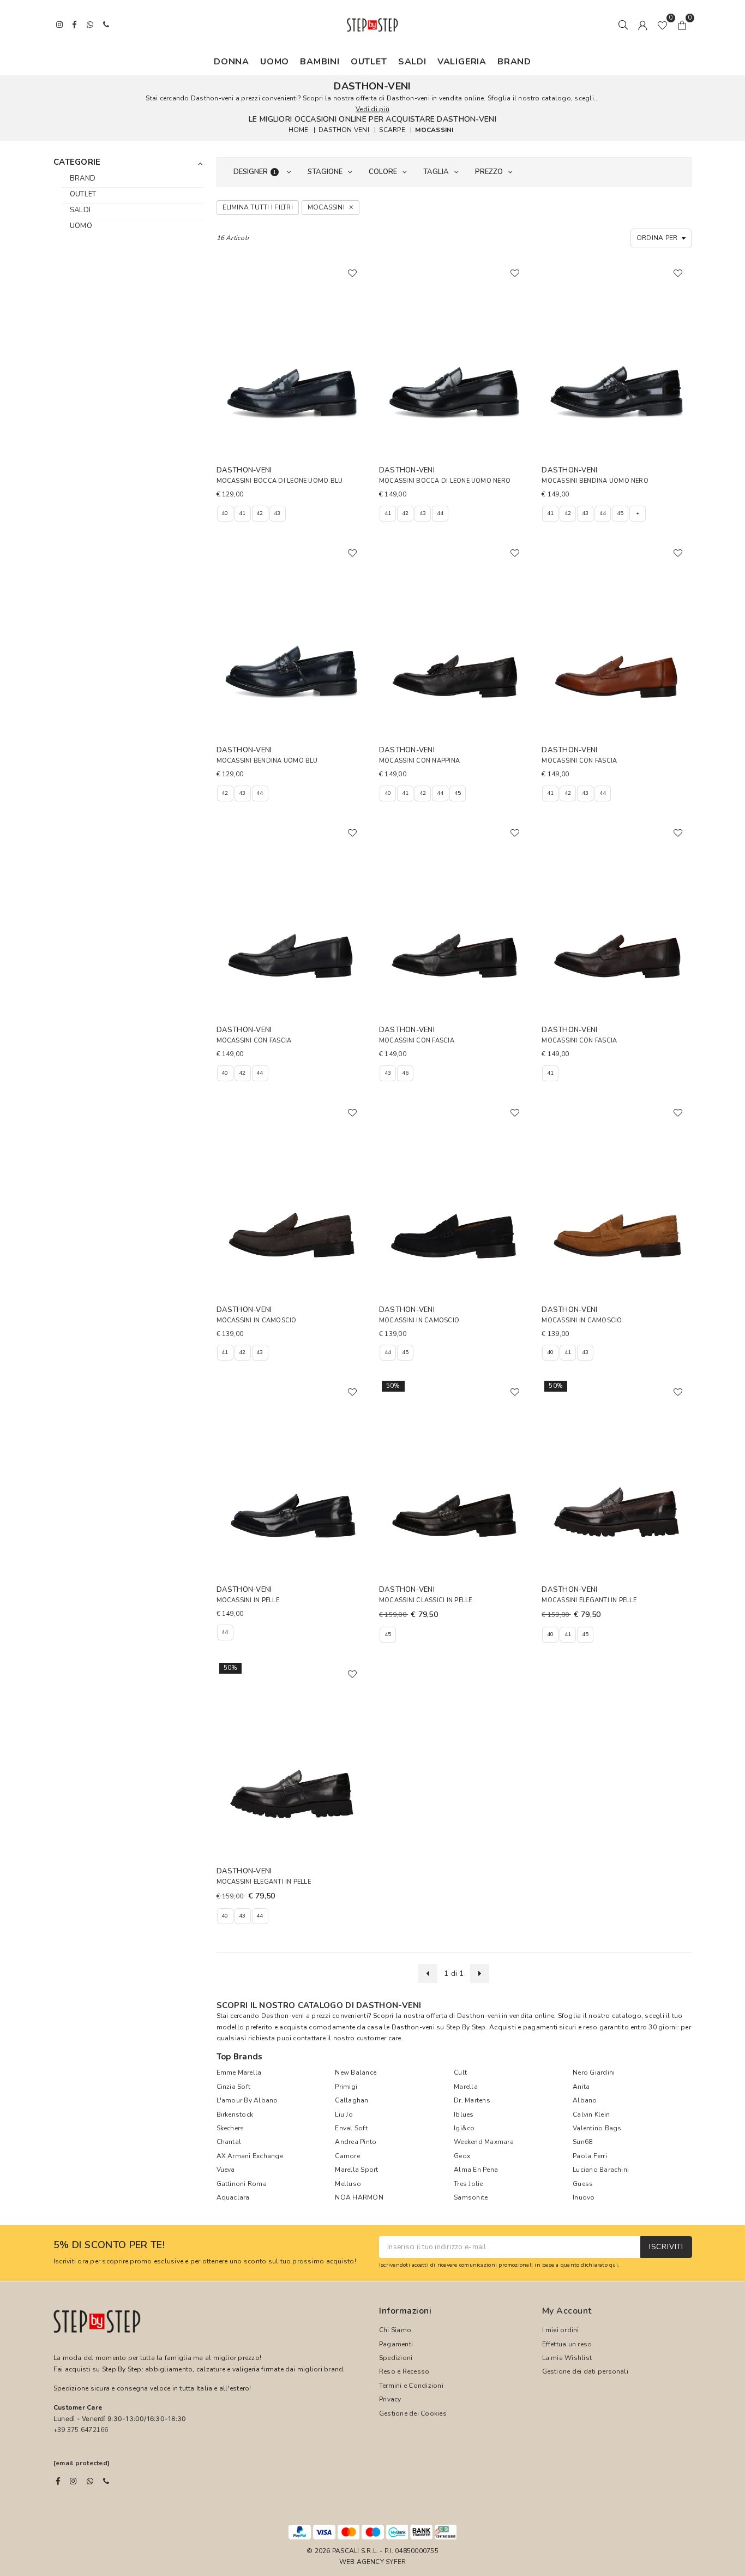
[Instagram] (73, 2481)
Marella (466, 2087)
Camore (347, 2156)
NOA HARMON (359, 2197)
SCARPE (392, 130)
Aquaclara (233, 2197)
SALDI (412, 62)
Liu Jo (344, 2114)
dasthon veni (344, 130)
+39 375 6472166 (81, 2430)
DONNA (232, 62)
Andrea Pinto (356, 2142)
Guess (583, 2184)
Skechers (230, 2128)
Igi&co (464, 2128)
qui (614, 2265)
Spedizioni (396, 2358)
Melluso (348, 2184)
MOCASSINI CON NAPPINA (419, 761)
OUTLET (369, 62)
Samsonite (471, 2197)
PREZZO (489, 172)
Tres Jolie (468, 2184)
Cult (460, 2072)
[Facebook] (58, 2481)
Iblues (464, 2114)
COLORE (383, 172)
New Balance (356, 2072)
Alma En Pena (476, 2170)
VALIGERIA (462, 62)
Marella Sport (356, 2170)
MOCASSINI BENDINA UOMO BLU (267, 761)
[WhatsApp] (90, 2481)
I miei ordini (561, 2330)
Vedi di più (372, 109)
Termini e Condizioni (411, 2386)
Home (299, 130)
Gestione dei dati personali (585, 2371)
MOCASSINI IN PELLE (248, 1600)
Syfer (396, 2562)
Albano (585, 2100)
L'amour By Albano (247, 2100)
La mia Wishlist (567, 2358)
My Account (567, 2311)
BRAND (514, 62)
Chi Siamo (395, 2330)
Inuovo (584, 2197)
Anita (581, 2087)
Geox (462, 2156)
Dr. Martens (472, 2100)
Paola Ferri (590, 2156)
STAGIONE (325, 172)
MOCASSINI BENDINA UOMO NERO (595, 481)
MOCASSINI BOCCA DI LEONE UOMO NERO (445, 481)
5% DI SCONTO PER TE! (109, 2245)
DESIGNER (255, 172)
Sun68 (582, 2142)
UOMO (275, 62)
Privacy (390, 2399)
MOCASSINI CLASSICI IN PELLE (425, 1600)
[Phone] (106, 2481)
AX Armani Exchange (250, 2156)
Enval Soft (351, 2128)
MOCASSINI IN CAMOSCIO (257, 1320)
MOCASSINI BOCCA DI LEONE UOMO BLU (280, 481)
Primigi (346, 2087)
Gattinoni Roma (242, 2184)
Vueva (226, 2170)
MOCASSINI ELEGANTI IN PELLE (589, 1600)
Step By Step (466, 2027)
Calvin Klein (591, 2114)
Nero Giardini (594, 2072)
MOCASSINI (434, 130)
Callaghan (352, 2100)
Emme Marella (239, 2072)
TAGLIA (436, 172)
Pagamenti (396, 2344)
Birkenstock (235, 2114)
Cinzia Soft (234, 2087)
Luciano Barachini (601, 2170)
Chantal (229, 2142)
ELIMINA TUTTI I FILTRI (258, 207)
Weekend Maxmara (484, 2142)
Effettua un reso (567, 2344)
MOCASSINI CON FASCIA (579, 761)
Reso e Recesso (404, 2371)
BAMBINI (320, 62)
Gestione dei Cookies (413, 2413)
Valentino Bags (597, 2128)
